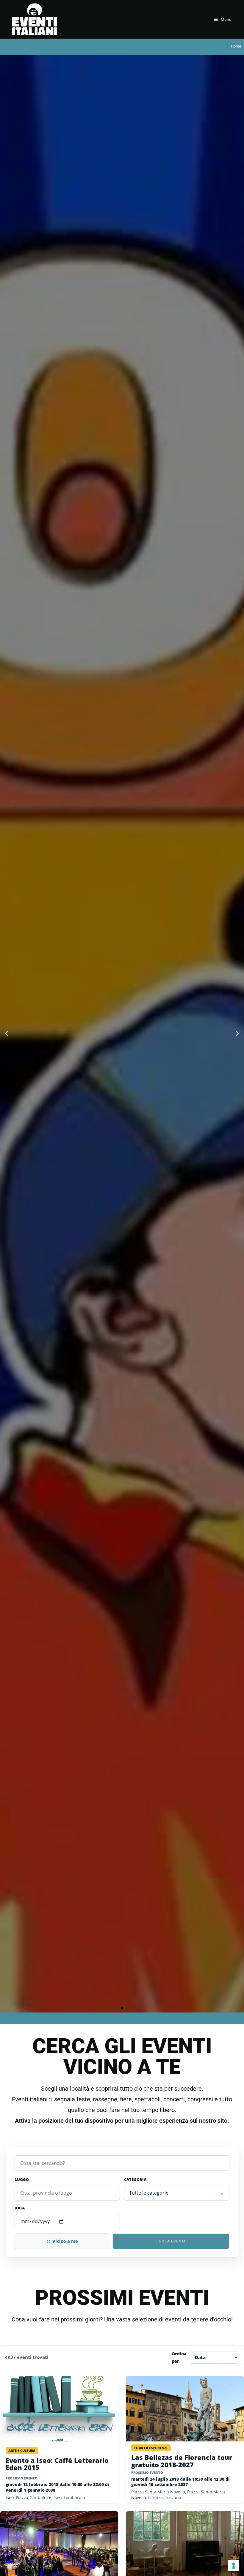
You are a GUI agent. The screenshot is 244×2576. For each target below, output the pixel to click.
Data (20, 2208)
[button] (7, 1034)
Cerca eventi (171, 2241)
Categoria (135, 2179)
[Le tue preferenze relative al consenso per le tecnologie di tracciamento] (234, 2566)
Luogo (22, 2179)
